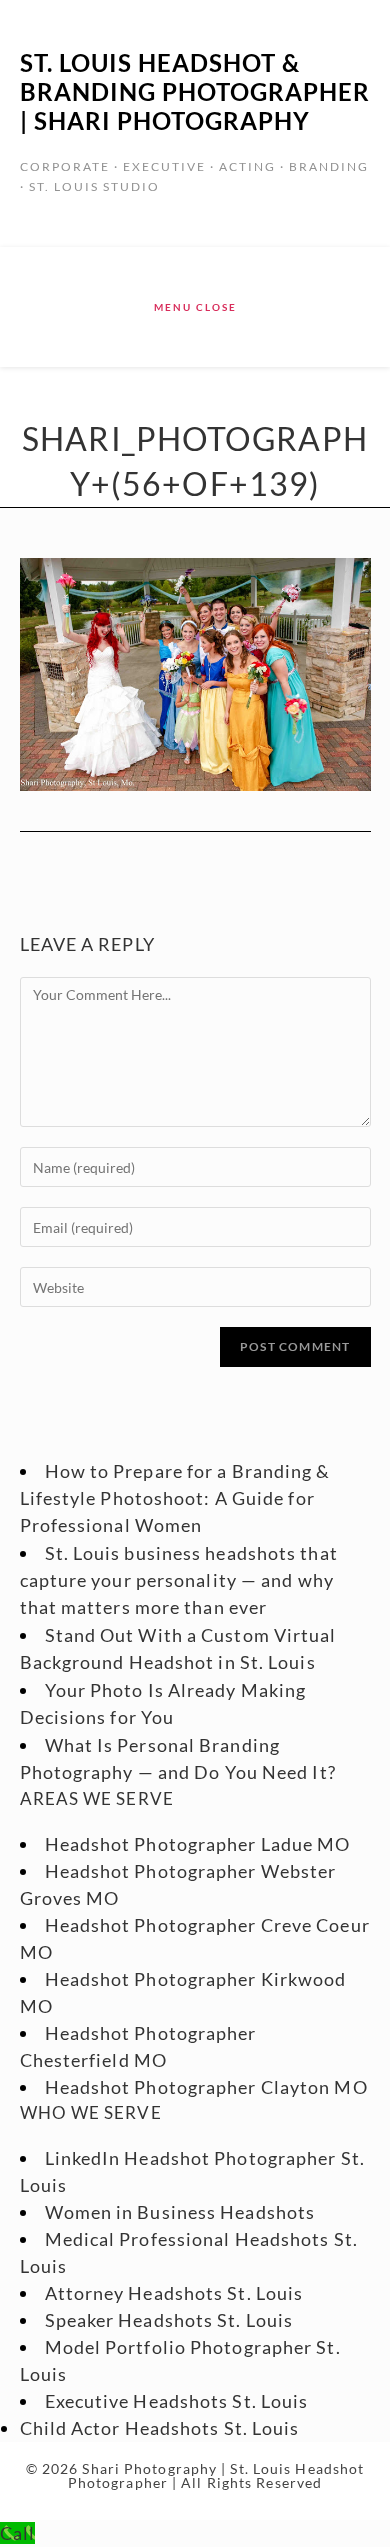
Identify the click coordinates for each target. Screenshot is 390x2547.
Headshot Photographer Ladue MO (198, 1844)
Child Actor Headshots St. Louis (160, 2428)
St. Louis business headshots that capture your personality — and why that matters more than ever (179, 1580)
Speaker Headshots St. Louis (169, 2320)
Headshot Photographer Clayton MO (206, 2087)
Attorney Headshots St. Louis (174, 2293)
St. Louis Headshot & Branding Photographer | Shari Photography (195, 91)
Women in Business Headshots (180, 2212)
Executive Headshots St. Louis (177, 2401)
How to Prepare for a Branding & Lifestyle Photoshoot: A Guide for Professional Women (175, 1498)
